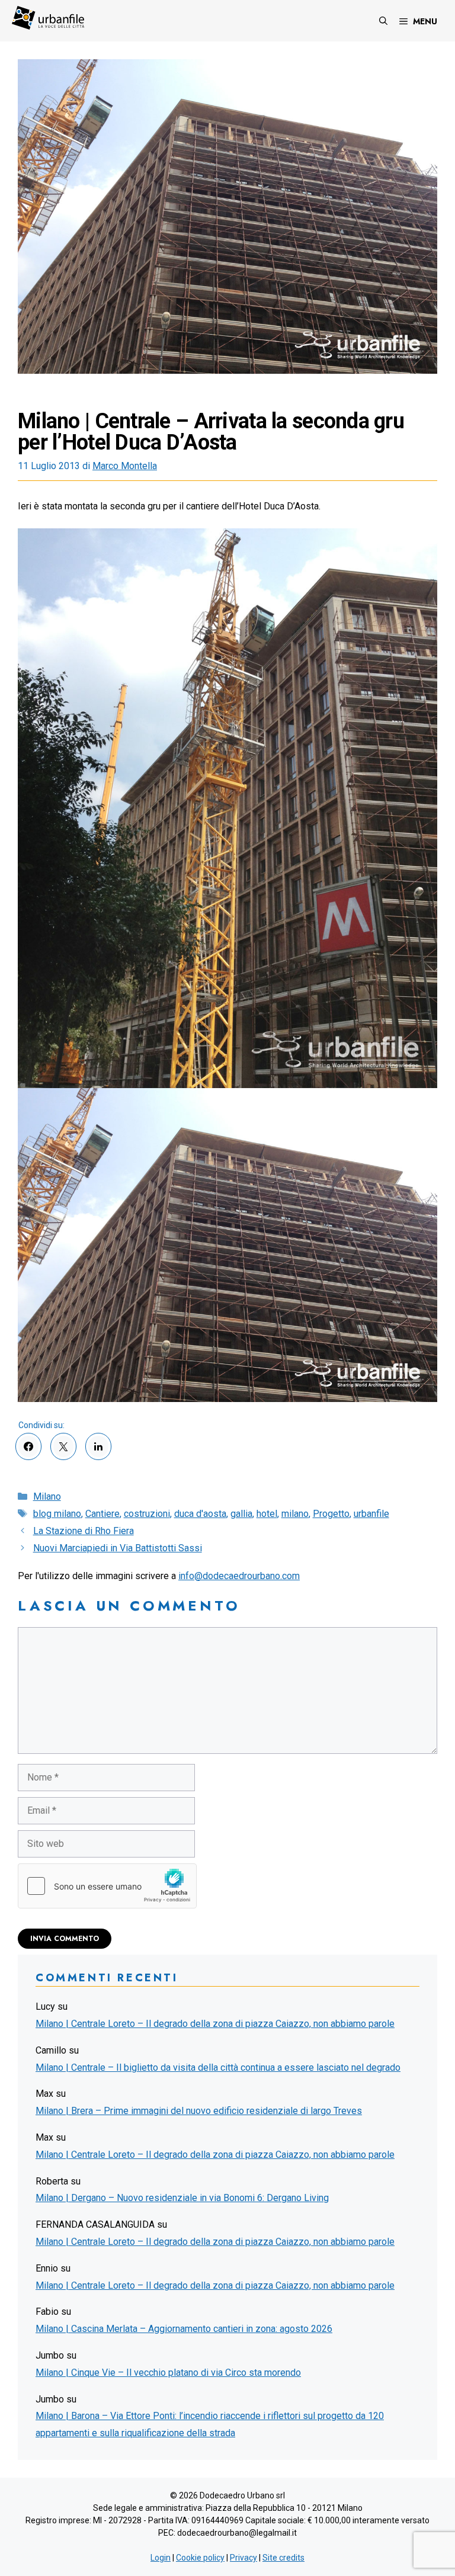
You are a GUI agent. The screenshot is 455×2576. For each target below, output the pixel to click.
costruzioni (147, 1514)
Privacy (243, 2558)
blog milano (57, 1514)
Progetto (331, 1514)
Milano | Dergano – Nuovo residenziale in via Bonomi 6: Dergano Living (182, 2198)
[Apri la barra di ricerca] (383, 21)
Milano (47, 1496)
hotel (267, 1514)
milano (295, 1514)
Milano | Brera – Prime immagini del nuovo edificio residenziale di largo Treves (199, 2111)
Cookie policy (200, 2558)
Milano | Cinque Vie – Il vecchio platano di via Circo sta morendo (168, 2373)
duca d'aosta (200, 1514)
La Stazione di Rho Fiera (84, 1531)
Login (161, 2558)
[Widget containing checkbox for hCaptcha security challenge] (107, 1886)
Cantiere (102, 1514)
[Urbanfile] (48, 18)
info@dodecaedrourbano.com (239, 1576)
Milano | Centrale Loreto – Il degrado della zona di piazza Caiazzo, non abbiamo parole (215, 2024)
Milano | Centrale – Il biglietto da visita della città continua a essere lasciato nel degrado (218, 2067)
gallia (241, 1514)
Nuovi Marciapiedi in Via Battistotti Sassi (118, 1548)
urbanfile (371, 1514)
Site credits (283, 2558)
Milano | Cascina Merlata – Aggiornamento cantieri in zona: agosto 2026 (184, 2329)
